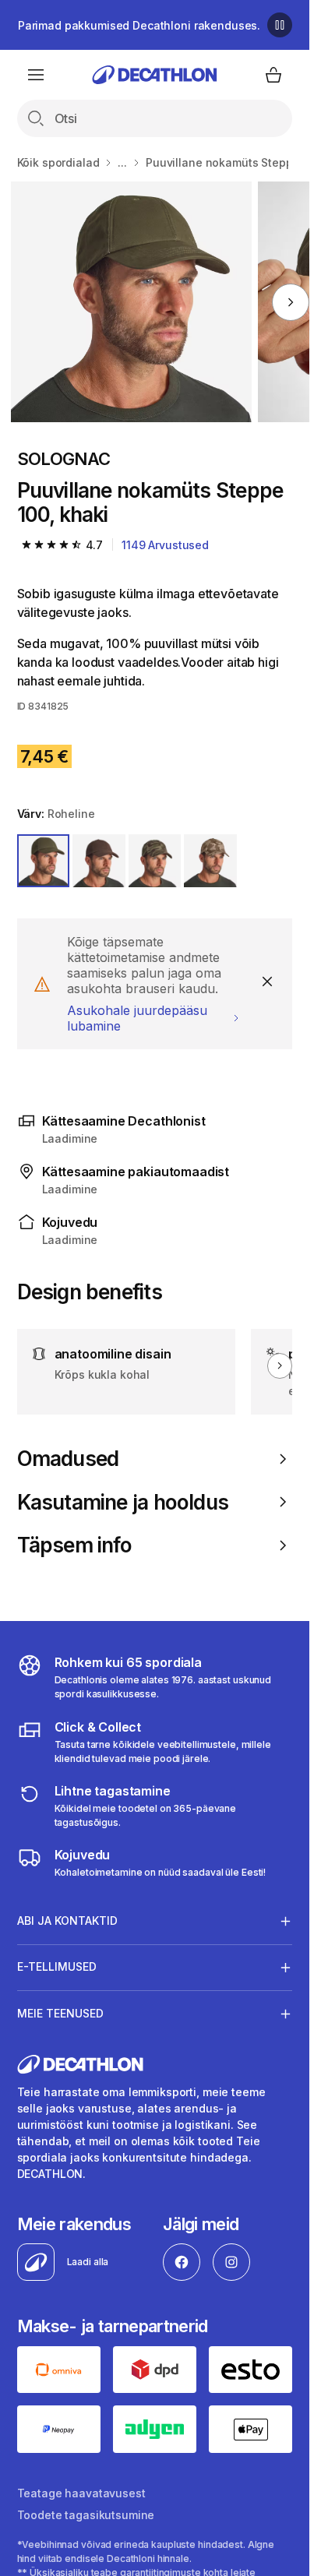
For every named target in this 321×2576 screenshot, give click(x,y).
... (122, 162)
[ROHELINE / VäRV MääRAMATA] (155, 861)
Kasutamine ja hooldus (123, 1502)
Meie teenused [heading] (60, 2013)
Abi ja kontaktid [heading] (67, 1921)
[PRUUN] (99, 861)
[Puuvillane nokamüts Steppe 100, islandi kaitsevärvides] (131, 302)
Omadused (68, 1459)
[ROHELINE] (44, 861)
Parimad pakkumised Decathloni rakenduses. (139, 25)
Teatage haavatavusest (81, 2493)
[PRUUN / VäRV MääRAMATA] (210, 861)
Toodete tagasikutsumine (86, 2515)
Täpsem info (74, 1545)
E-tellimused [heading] (57, 1966)
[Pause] (280, 25)
